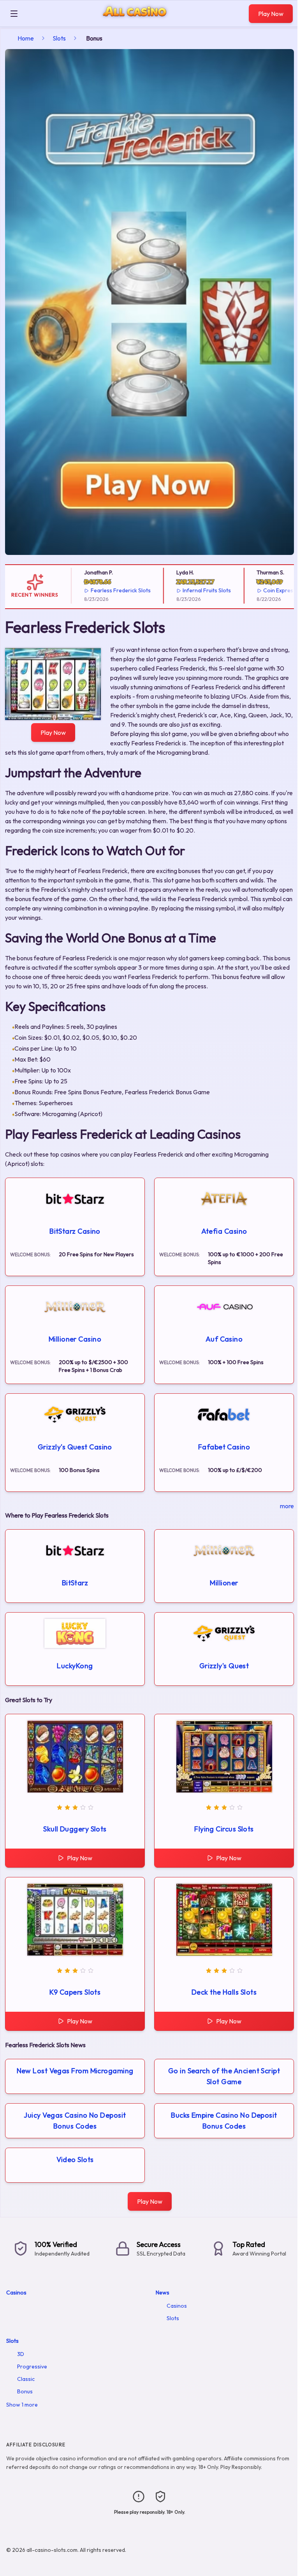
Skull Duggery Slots (75, 1829)
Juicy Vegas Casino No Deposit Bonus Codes (75, 2121)
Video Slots (75, 2160)
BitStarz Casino (75, 1231)
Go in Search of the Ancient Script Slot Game (224, 2076)
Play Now (271, 14)
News (163, 2293)
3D (21, 2354)
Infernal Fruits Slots (190, 590)
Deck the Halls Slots (224, 1992)
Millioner (224, 1583)
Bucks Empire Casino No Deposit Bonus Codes (224, 2121)
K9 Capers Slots (75, 1992)
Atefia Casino (224, 1231)
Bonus (25, 2391)
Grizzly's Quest (224, 1666)
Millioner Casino (75, 1339)
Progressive (32, 2366)
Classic (26, 2379)
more (287, 1506)
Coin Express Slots (270, 590)
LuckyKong (75, 1666)
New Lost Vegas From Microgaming (75, 2071)
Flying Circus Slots (224, 1829)
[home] (135, 21)
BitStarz (75, 1583)
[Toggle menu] (14, 14)
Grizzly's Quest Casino (75, 1447)
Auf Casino (224, 1339)
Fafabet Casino (224, 1447)
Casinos (16, 2293)
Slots (59, 38)
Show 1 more (22, 2405)
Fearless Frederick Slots (104, 590)
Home (26, 38)
